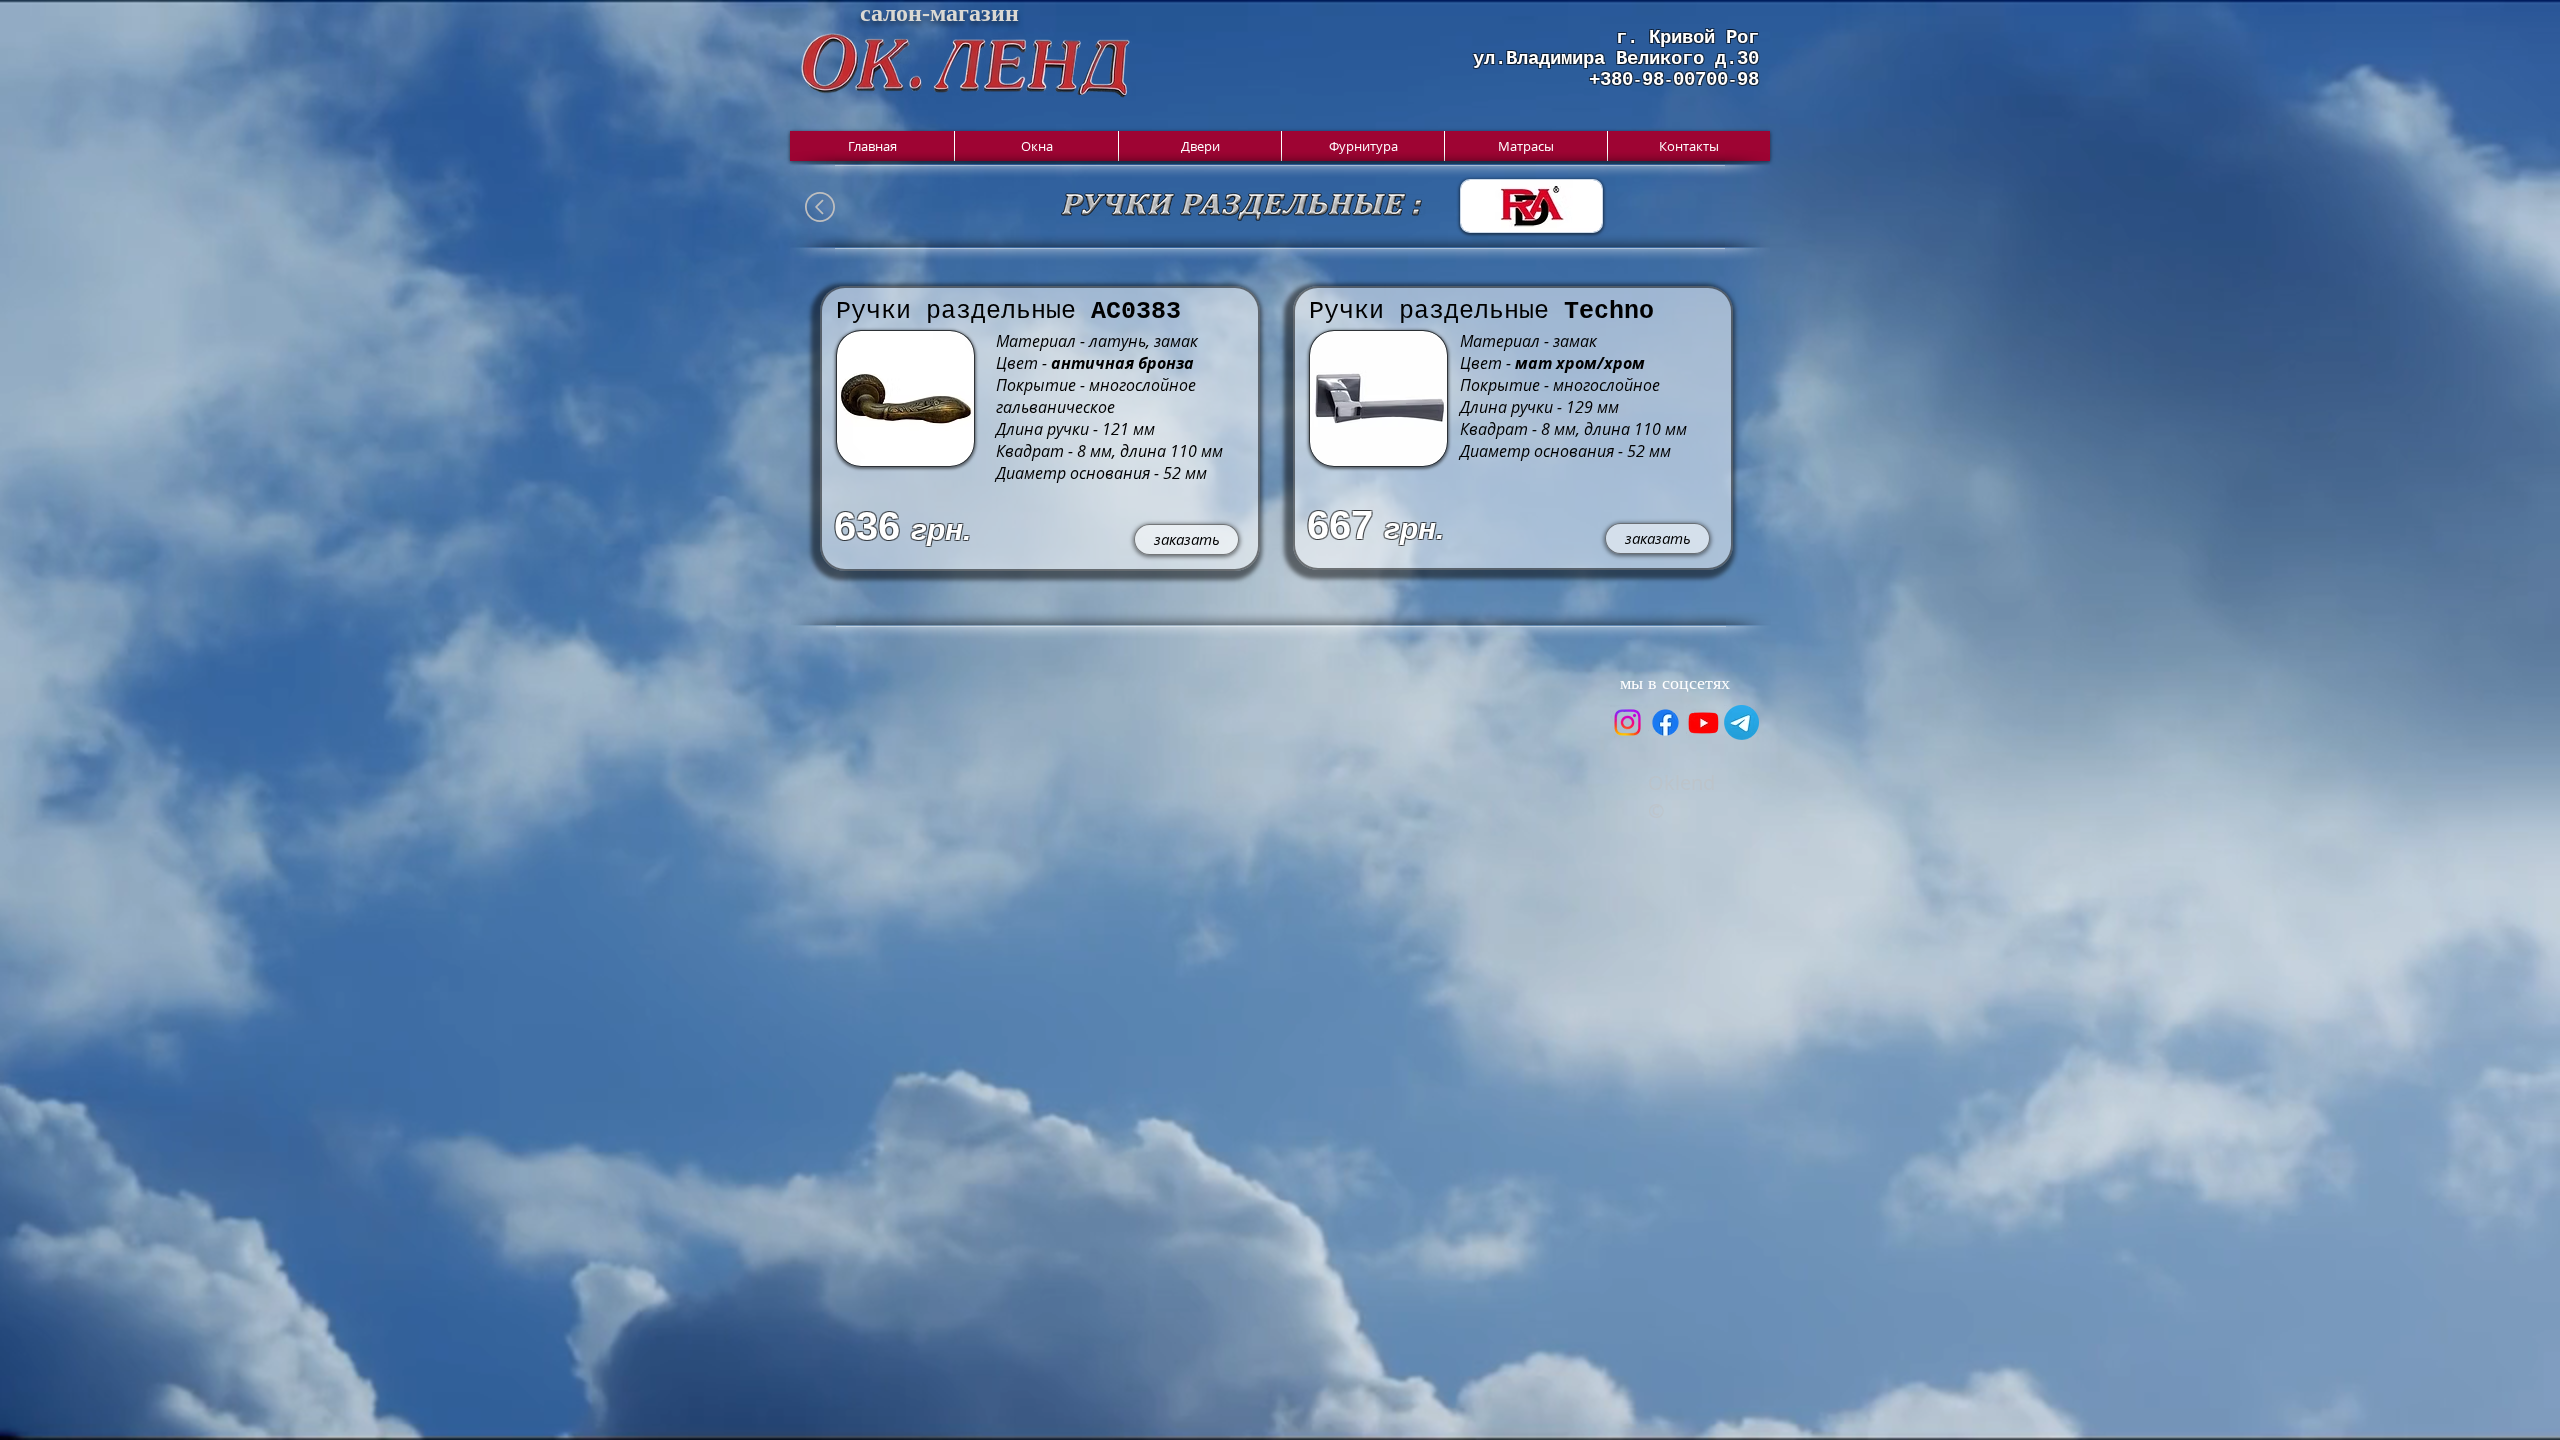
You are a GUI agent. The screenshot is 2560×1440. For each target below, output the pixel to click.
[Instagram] (1627, 722)
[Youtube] (1703, 722)
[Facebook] (1665, 722)
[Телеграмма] (1741, 722)
